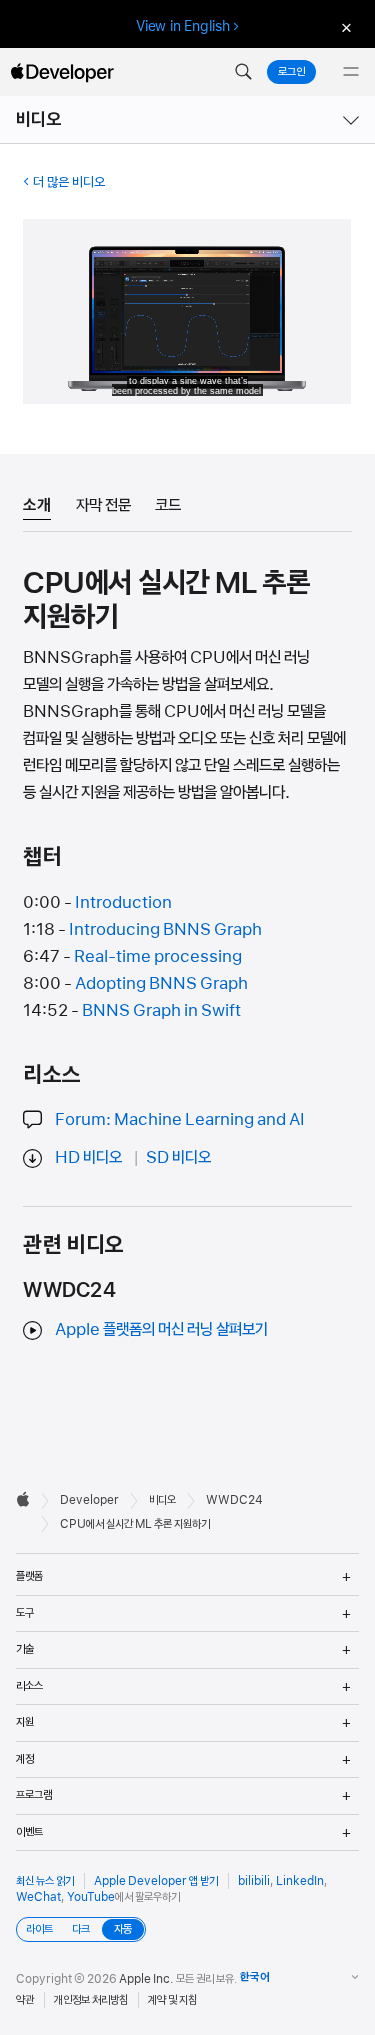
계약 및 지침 (172, 2000)
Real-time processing (158, 956)
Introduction (123, 902)
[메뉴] (351, 72)
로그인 (291, 72)
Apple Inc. (146, 1979)
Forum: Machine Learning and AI (180, 1119)
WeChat (38, 1897)
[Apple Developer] (62, 72)
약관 (25, 2000)
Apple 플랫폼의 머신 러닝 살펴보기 (161, 1329)
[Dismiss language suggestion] (344, 26)
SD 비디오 (178, 1157)
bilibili (254, 1881)
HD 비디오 (88, 1157)
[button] (243, 72)
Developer (89, 1500)
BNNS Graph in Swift (161, 1010)
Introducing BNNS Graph (165, 929)
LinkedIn (300, 1881)
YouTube (91, 1897)
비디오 (39, 119)
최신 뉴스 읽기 (45, 1881)
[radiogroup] (81, 1929)
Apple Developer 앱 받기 (156, 1881)
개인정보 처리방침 (91, 2000)
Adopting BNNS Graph (161, 983)
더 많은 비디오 (68, 182)
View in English (183, 26)
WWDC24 (234, 1500)
